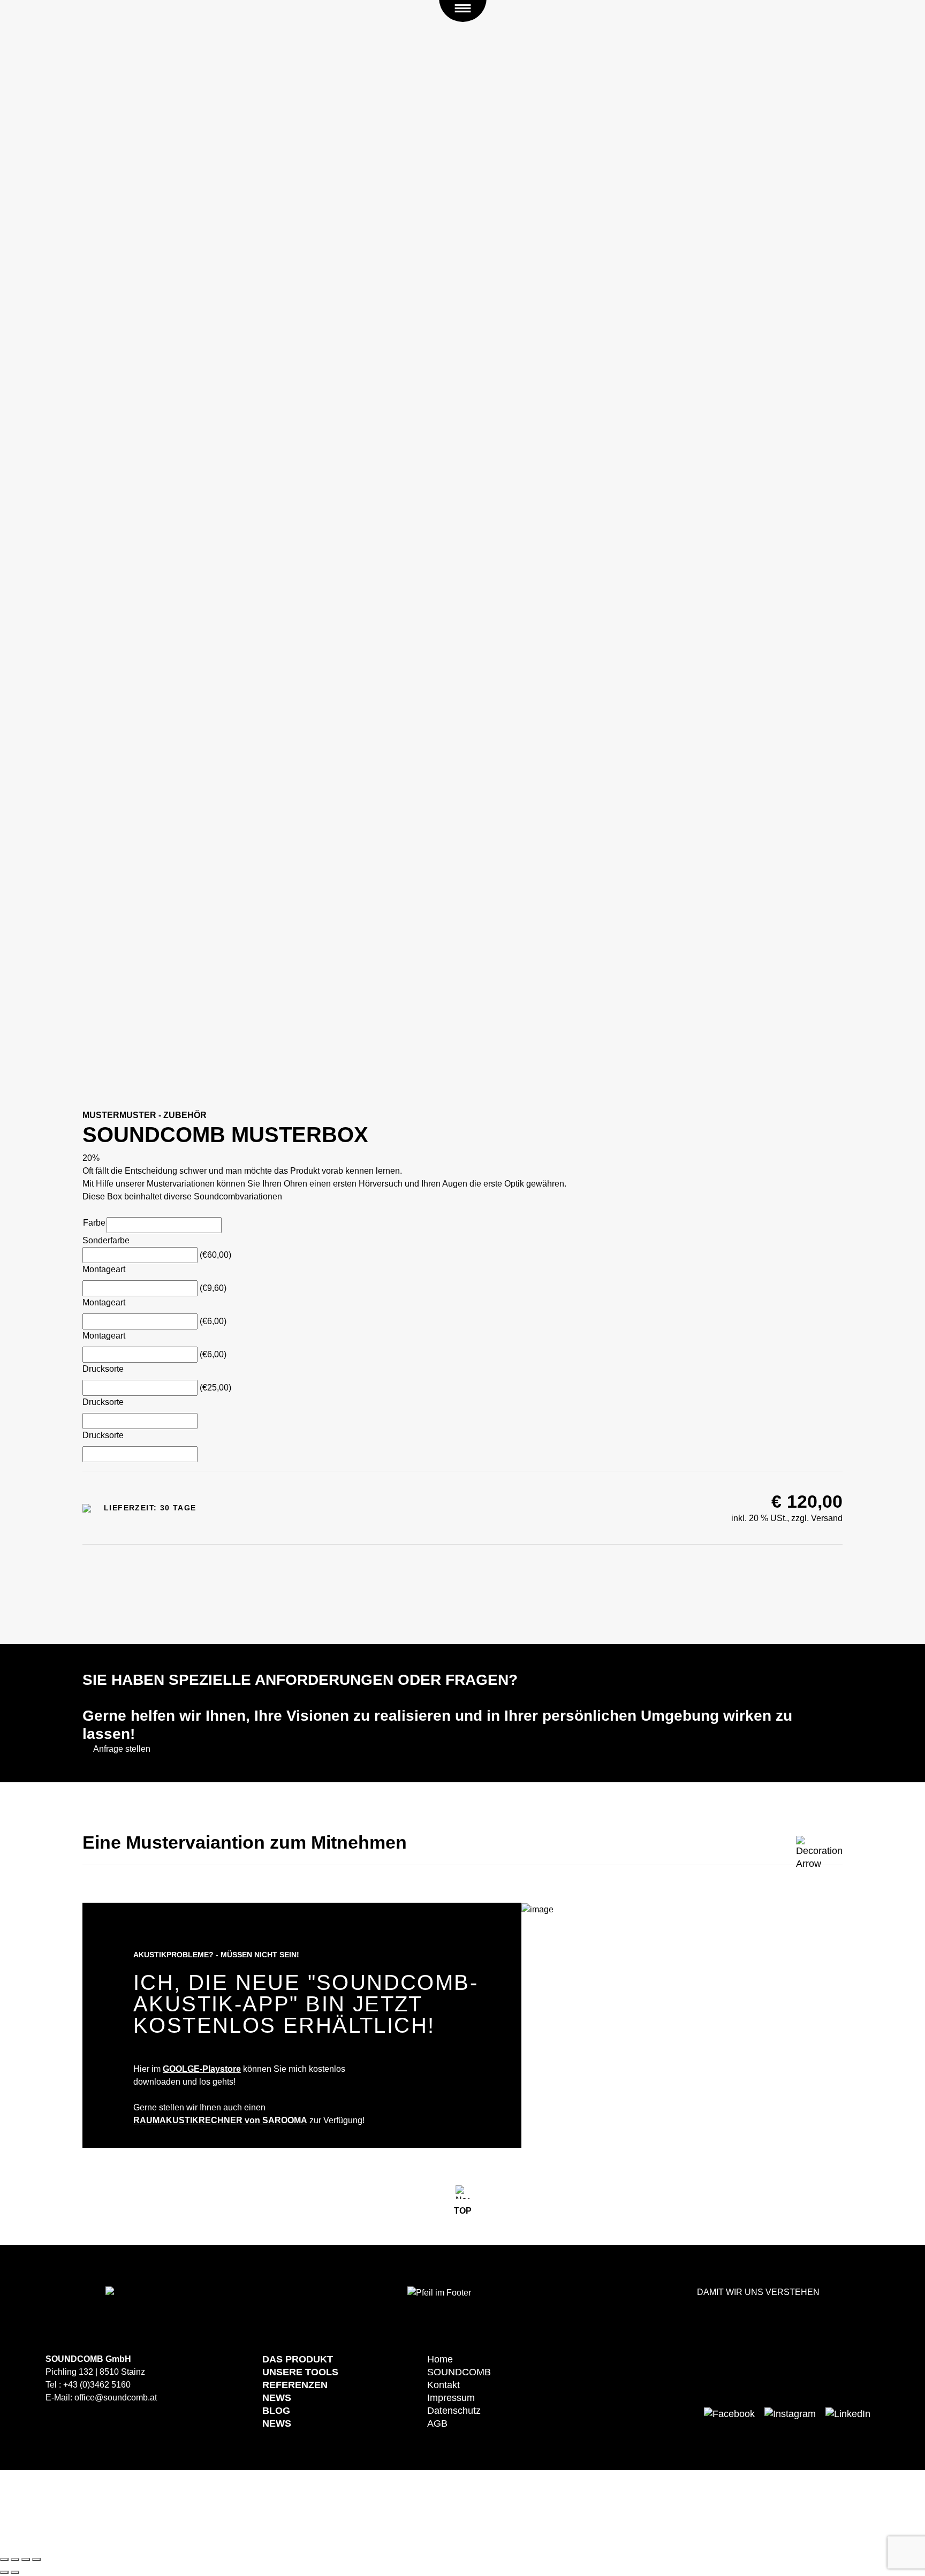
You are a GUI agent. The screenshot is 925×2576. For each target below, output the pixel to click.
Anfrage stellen (122, 1749)
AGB (437, 2423)
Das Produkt (298, 2359)
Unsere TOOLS (300, 2372)
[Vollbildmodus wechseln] (26, 2559)
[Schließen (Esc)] (4, 2559)
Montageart (104, 1269)
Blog (276, 2411)
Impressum (451, 2398)
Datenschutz (454, 2411)
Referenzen (295, 2385)
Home (440, 2359)
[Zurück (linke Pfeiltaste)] (4, 2572)
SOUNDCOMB (459, 2372)
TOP (463, 2211)
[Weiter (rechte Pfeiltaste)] (15, 2572)
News (277, 2398)
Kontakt (443, 2385)
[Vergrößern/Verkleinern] (36, 2559)
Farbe (94, 1223)
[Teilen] (15, 2559)
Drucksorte (103, 1369)
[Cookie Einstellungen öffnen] (80, 2510)
